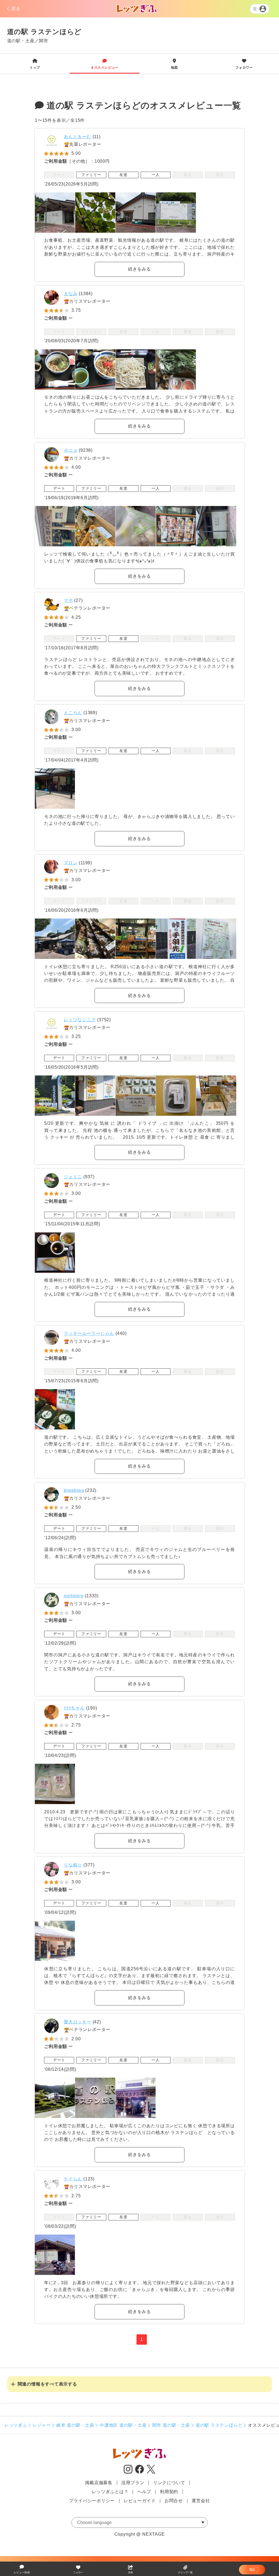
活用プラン (133, 2483)
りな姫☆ (73, 1865)
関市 (44, 41)
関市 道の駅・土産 (171, 2425)
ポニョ (71, 450)
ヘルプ (144, 2492)
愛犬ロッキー (78, 2022)
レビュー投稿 (22, 2572)
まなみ (71, 294)
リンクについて (169, 2483)
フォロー (78, 2572)
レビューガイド (140, 2501)
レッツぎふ (16, 2425)
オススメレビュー (105, 64)
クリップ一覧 (185, 2572)
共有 (131, 2572)
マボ (68, 600)
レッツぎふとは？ (110, 2492)
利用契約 (169, 2492)
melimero (74, 1596)
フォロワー (244, 64)
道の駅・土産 (21, 41)
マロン (71, 863)
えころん (73, 713)
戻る (16, 9)
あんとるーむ (78, 137)
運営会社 (201, 2501)
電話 (252, 2569)
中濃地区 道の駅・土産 (123, 2425)
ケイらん (73, 2179)
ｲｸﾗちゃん (74, 1708)
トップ (35, 64)
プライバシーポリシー (92, 2501)
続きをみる (139, 269)
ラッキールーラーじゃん (89, 1333)
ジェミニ (73, 1177)
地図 (174, 64)
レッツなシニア (80, 1020)
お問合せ (174, 2501)
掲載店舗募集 (99, 2483)
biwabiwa (74, 1490)
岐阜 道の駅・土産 (75, 2425)
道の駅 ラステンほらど (219, 2425)
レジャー (42, 2425)
